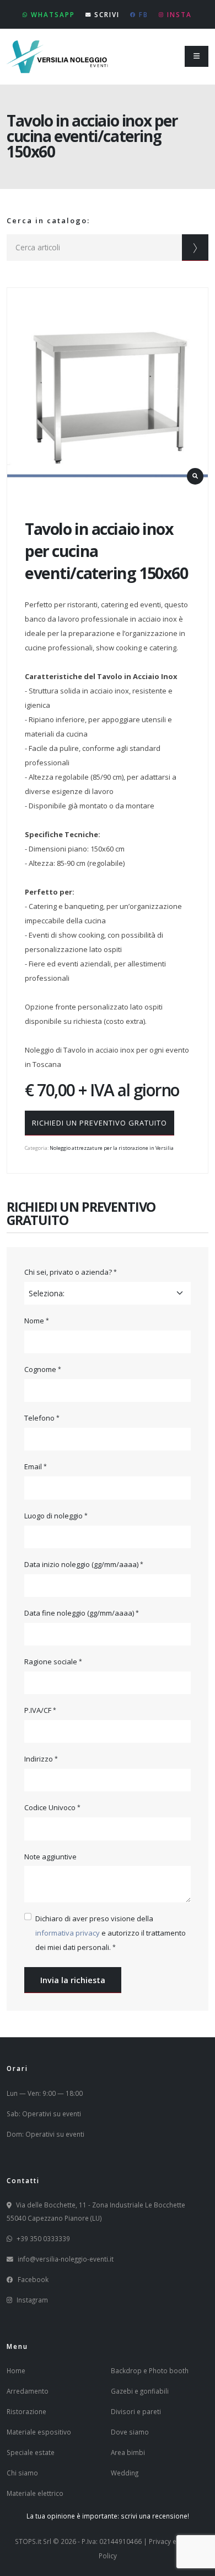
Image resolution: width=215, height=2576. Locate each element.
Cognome (40, 1369)
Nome (34, 1321)
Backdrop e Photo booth (150, 2370)
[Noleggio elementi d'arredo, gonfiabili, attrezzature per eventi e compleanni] (58, 55)
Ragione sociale (51, 1662)
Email (33, 1466)
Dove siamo (130, 2432)
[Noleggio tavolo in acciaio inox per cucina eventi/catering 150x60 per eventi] (108, 388)
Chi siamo (22, 2473)
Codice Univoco (50, 1807)
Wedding (125, 2473)
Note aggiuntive (50, 1857)
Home (16, 2370)
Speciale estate (31, 2452)
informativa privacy (68, 1933)
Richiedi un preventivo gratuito (100, 1123)
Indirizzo (39, 1759)
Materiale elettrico (35, 2493)
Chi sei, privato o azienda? (68, 1272)
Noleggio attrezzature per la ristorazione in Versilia (112, 1148)
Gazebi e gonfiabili (140, 2391)
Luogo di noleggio (53, 1516)
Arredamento (28, 2391)
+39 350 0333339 (43, 2238)
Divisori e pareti (136, 2411)
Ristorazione (26, 2411)
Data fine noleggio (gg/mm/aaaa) (79, 1613)
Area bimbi (128, 2452)
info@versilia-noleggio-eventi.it (66, 2259)
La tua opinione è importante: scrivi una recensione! (108, 2516)
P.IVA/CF (38, 1710)
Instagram (32, 2300)
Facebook (33, 2279)
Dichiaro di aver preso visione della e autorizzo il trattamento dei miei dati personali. (111, 1933)
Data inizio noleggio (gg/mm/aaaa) (81, 1564)
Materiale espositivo (39, 2432)
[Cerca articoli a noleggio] (195, 248)
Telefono (39, 1418)
